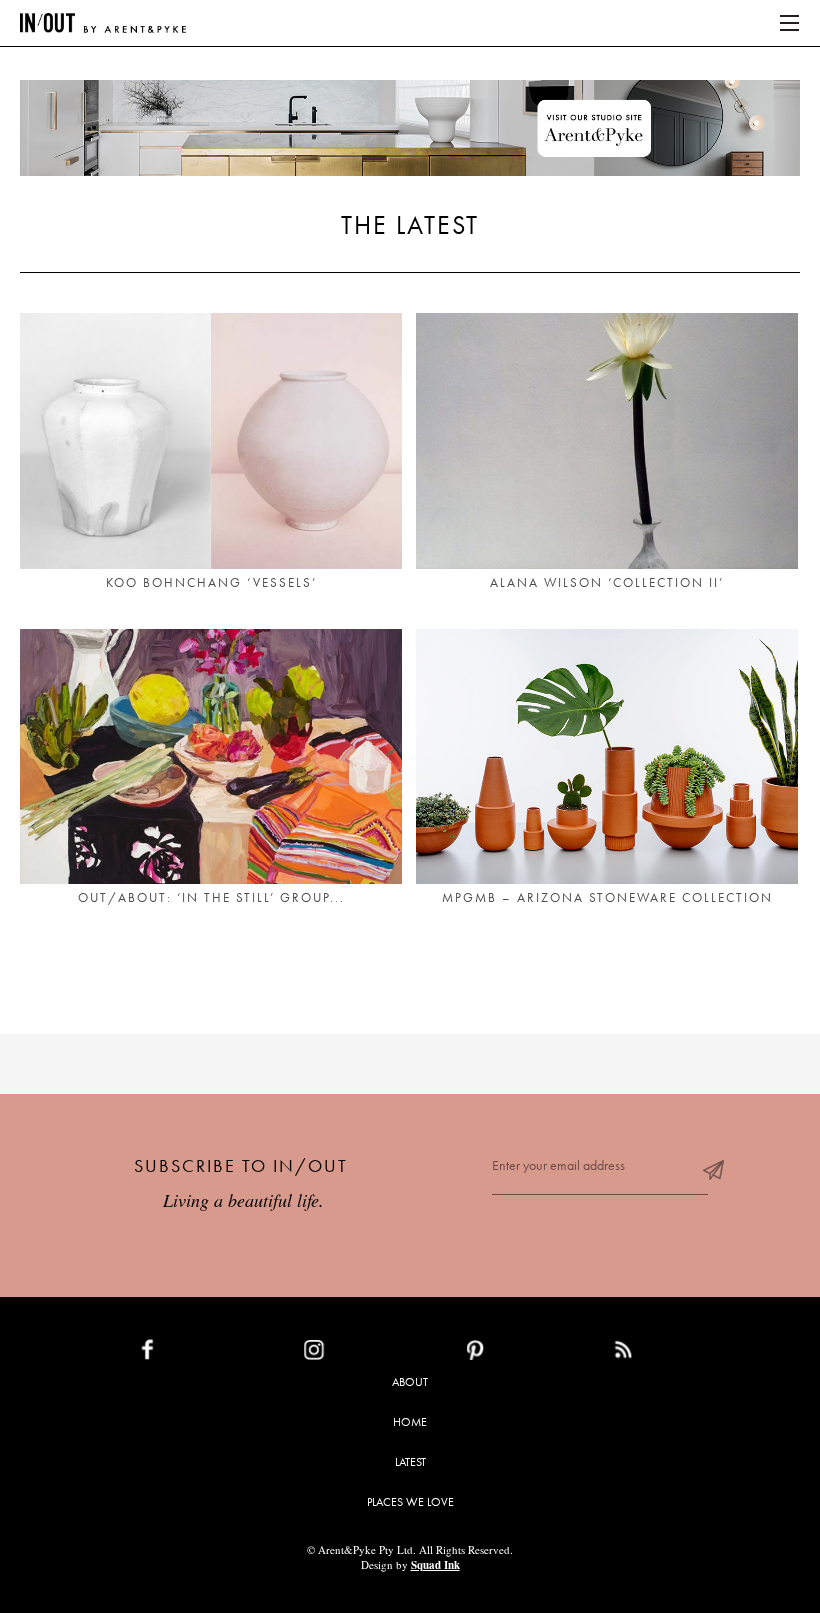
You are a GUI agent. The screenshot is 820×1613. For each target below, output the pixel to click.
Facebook (194, 1354)
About (410, 1382)
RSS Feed (663, 1354)
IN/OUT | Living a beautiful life (103, 23)
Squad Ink (435, 1565)
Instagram (360, 1354)
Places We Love (410, 1502)
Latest (410, 1462)
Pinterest (518, 1354)
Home (410, 1422)
